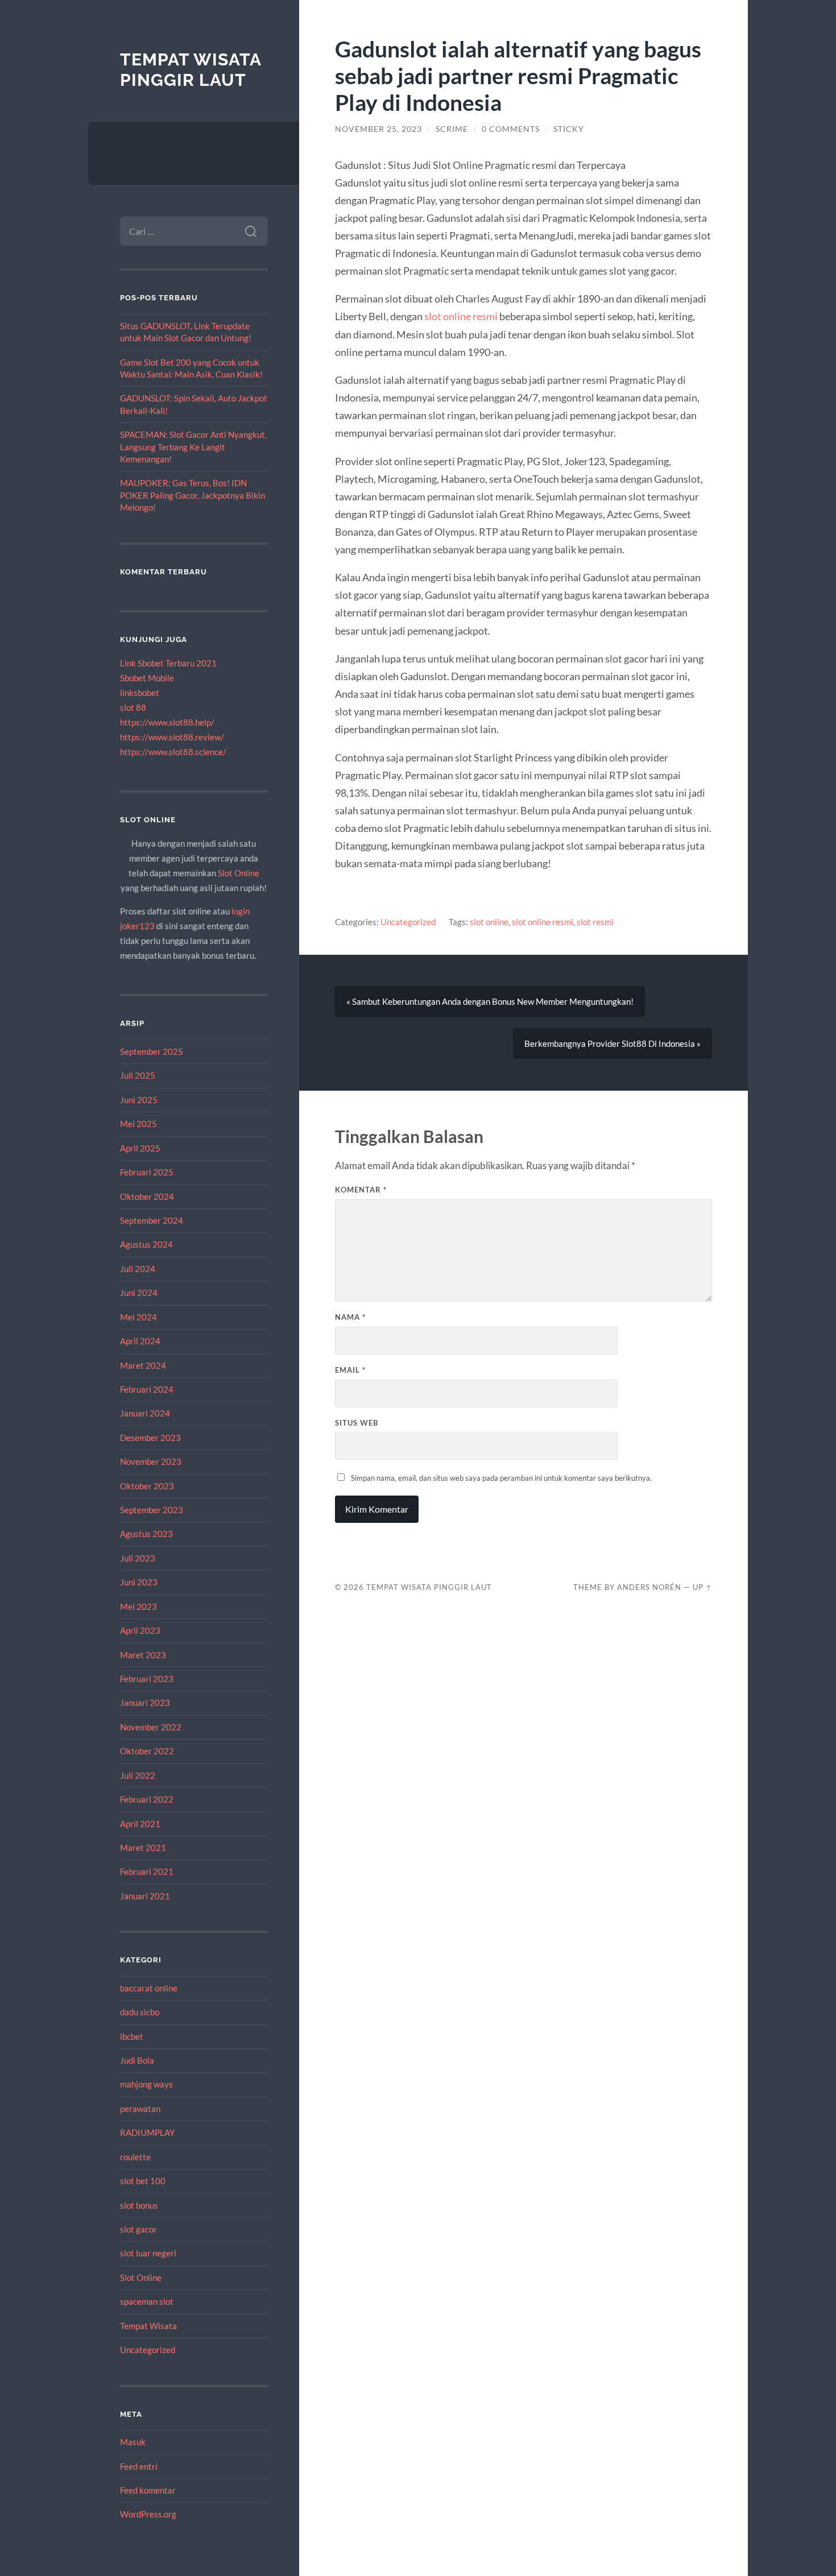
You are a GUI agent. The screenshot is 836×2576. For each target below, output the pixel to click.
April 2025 (140, 1148)
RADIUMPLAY (147, 2132)
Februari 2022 (147, 1799)
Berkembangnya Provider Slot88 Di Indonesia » (612, 1043)
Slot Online (239, 873)
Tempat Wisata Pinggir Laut (191, 70)
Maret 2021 (143, 1848)
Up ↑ (702, 1587)
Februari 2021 (147, 1871)
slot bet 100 (143, 2181)
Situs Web (357, 1423)
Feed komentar (148, 2490)
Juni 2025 (139, 1100)
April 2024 (140, 1341)
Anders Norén (649, 1587)
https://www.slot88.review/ (172, 737)
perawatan (140, 2109)
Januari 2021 (145, 1896)
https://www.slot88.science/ (173, 752)
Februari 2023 (147, 1679)
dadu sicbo (140, 2012)
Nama (350, 1317)
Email (350, 1370)
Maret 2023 (143, 1655)
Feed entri (139, 2466)
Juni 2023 (139, 1582)
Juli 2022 (138, 1775)
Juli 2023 (138, 1558)
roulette (135, 2157)
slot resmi (595, 922)
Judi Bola (137, 2060)
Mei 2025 (138, 1124)
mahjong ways (146, 2084)
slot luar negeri (148, 2253)
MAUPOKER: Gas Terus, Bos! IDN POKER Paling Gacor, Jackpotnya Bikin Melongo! (193, 495)
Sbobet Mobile (147, 678)
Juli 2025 (138, 1075)
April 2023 (140, 1630)
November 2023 (151, 1461)
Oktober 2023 (147, 1486)
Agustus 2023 (146, 1534)
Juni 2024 (139, 1293)
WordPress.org (148, 2514)
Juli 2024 (138, 1269)
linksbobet (140, 693)
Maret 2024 (143, 1365)
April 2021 (140, 1824)
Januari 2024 (145, 1413)
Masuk (133, 2442)
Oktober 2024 (147, 1196)
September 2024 (152, 1220)
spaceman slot (147, 2301)
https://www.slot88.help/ (167, 722)
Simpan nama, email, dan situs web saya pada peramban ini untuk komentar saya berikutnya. (501, 1478)
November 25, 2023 (378, 129)
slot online (489, 922)
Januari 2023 (145, 1703)
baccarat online (149, 1988)
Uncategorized (148, 2350)
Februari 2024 (147, 1389)
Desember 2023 (150, 1438)
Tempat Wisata (148, 2326)
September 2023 (152, 1510)
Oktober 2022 (147, 1751)
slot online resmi (461, 316)
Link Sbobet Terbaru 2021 (168, 663)
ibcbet (132, 2036)
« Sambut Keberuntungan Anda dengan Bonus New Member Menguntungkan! (490, 1001)
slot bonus (139, 2205)
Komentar (361, 1190)
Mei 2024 (138, 1317)
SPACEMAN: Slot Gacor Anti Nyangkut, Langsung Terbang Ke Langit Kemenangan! (193, 447)
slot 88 (133, 707)
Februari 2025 (147, 1172)
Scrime (452, 129)
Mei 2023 (138, 1606)
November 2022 (151, 1727)
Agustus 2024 (146, 1244)
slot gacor (138, 2229)
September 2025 (152, 1051)
